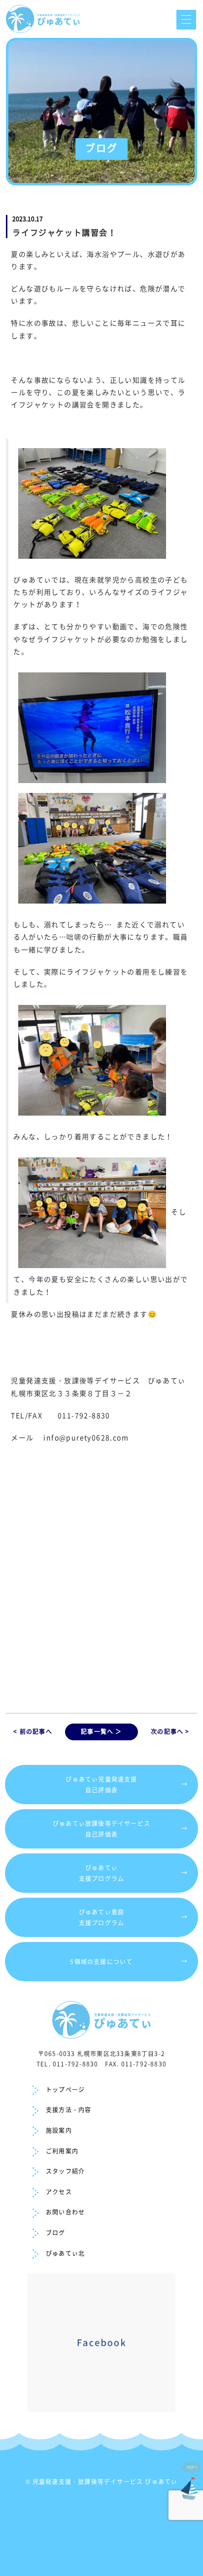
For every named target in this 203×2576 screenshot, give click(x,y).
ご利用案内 (62, 2151)
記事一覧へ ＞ (101, 1731)
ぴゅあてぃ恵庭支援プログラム (134, 1917)
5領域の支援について (129, 1961)
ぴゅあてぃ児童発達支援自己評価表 (127, 1785)
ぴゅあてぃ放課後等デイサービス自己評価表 (120, 1829)
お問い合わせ (65, 2212)
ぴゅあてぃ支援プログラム (134, 1873)
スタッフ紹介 (65, 2171)
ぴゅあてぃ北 (65, 2253)
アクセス (59, 2192)
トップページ (65, 2090)
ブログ (56, 2233)
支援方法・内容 (68, 2110)
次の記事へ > (170, 1731)
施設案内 (59, 2130)
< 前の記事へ (33, 1731)
